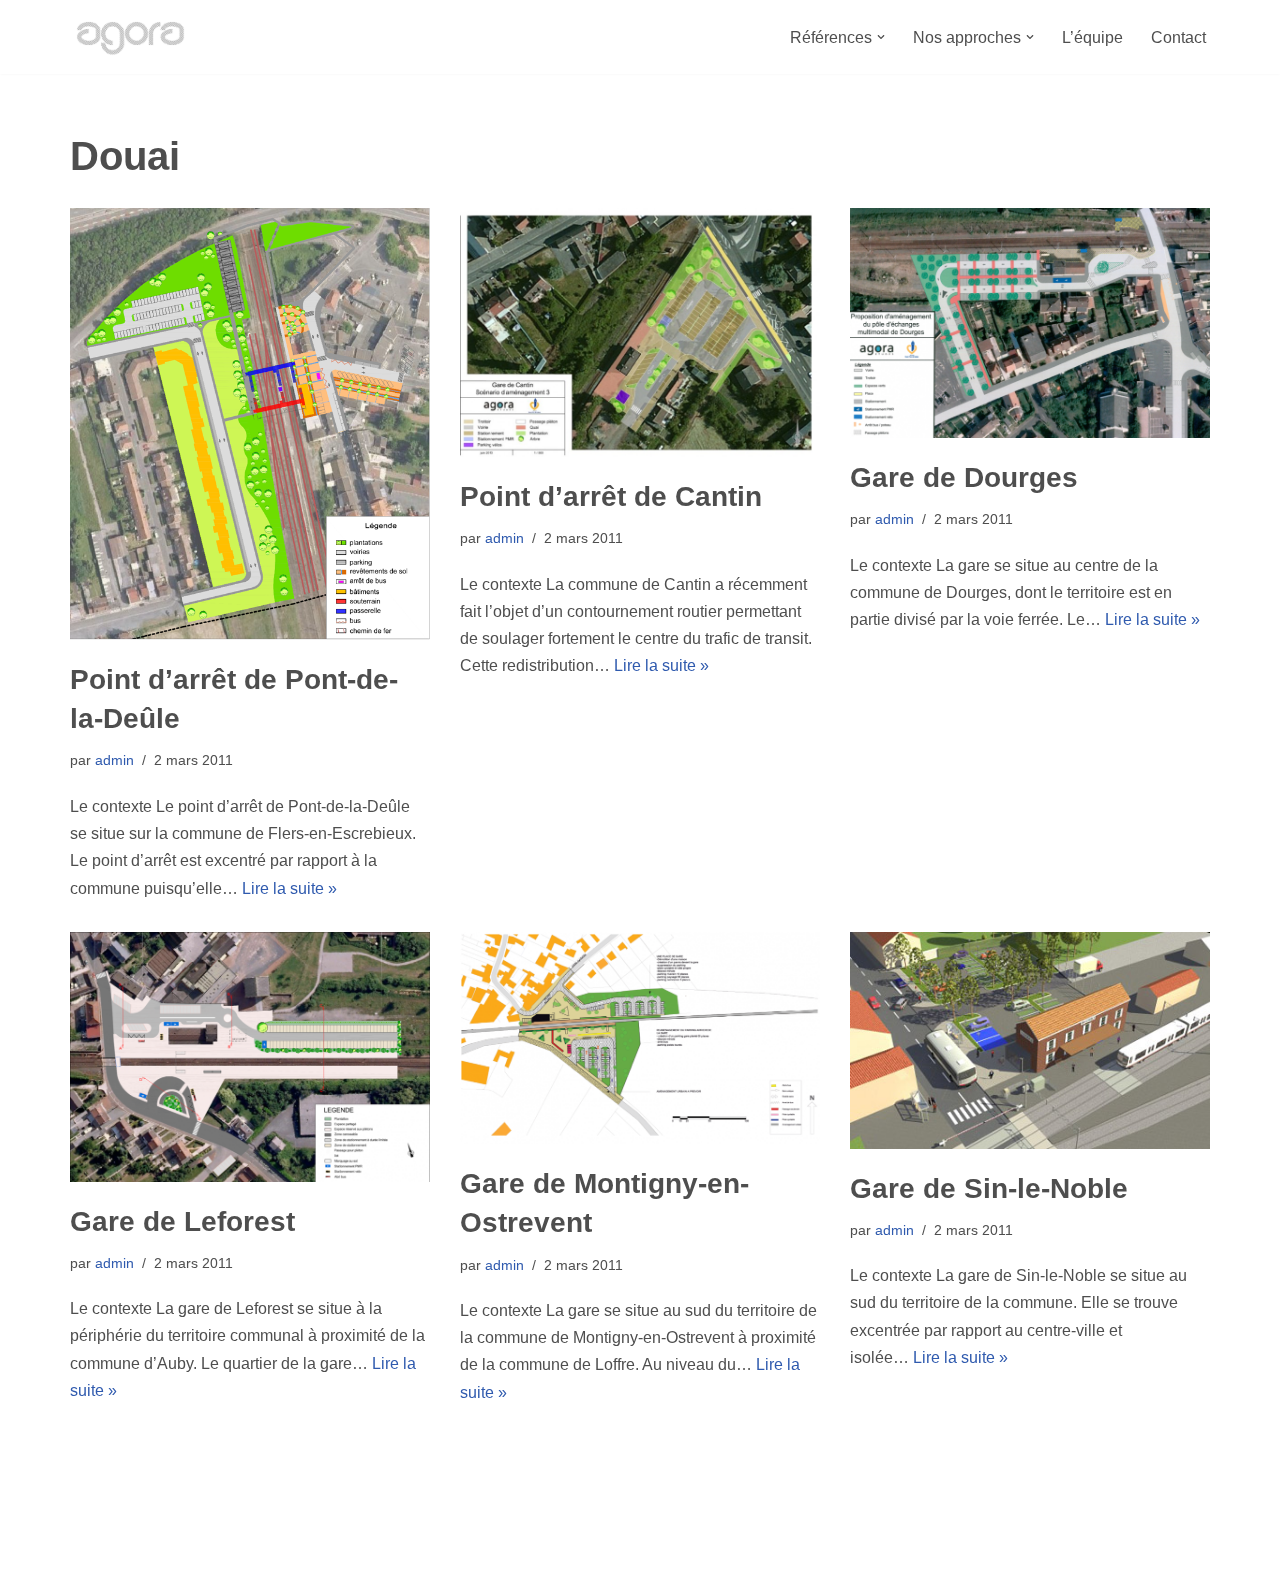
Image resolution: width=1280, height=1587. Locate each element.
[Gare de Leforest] (250, 1057)
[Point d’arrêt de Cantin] (640, 332)
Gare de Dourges (964, 477)
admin (114, 760)
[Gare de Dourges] (1030, 323)
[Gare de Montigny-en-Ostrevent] (640, 1038)
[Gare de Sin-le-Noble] (1030, 1040)
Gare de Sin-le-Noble (989, 1188)
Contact (1178, 37)
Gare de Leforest (182, 1221)
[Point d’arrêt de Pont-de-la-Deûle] (250, 424)
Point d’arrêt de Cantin (611, 496)
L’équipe (1092, 37)
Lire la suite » (289, 888)
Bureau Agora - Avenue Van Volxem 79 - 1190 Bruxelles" (270, 1561)
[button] (881, 37)
